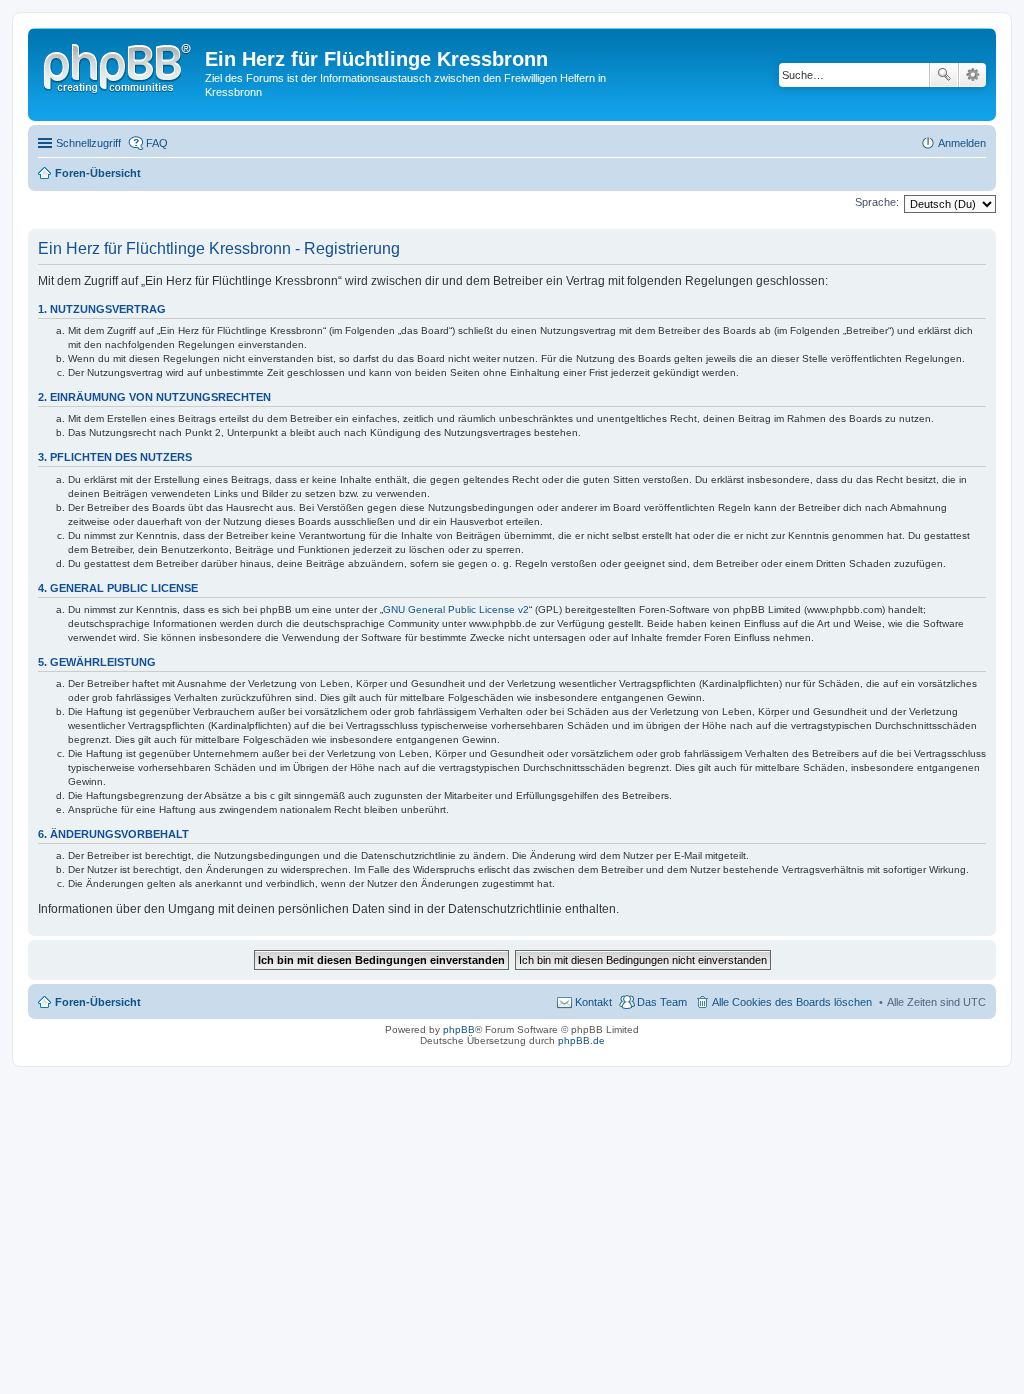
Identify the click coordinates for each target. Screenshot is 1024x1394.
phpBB (459, 1029)
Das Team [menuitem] (662, 1002)
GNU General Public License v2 (456, 609)
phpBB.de (581, 1040)
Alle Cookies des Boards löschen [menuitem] (792, 1002)
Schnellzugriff (88, 143)
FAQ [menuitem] (157, 143)
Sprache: (877, 202)
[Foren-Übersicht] (119, 65)
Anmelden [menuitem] (962, 143)
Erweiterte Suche (972, 75)
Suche (944, 75)
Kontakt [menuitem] (593, 1002)
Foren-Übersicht (98, 1002)
